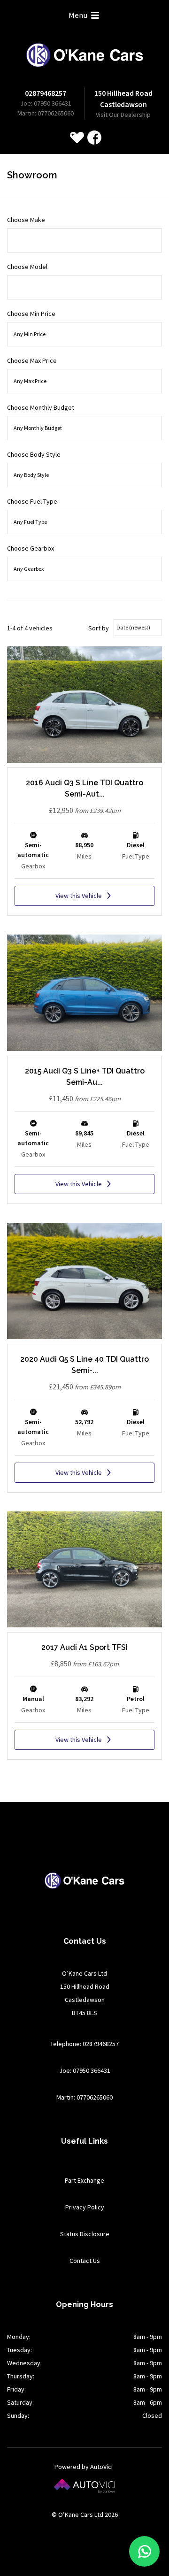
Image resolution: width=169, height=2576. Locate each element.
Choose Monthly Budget (41, 407)
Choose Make (26, 220)
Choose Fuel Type (32, 501)
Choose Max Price (32, 360)
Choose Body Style (34, 454)
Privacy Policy (85, 2207)
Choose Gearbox (31, 548)
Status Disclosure (85, 2234)
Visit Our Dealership (123, 115)
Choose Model (27, 267)
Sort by (99, 628)
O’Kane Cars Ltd (85, 55)
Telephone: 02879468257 (84, 2044)
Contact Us (85, 2261)
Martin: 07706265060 (46, 113)
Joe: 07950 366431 (46, 103)
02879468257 (46, 93)
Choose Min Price (31, 314)
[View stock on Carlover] (77, 138)
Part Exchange (84, 2180)
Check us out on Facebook (94, 138)
